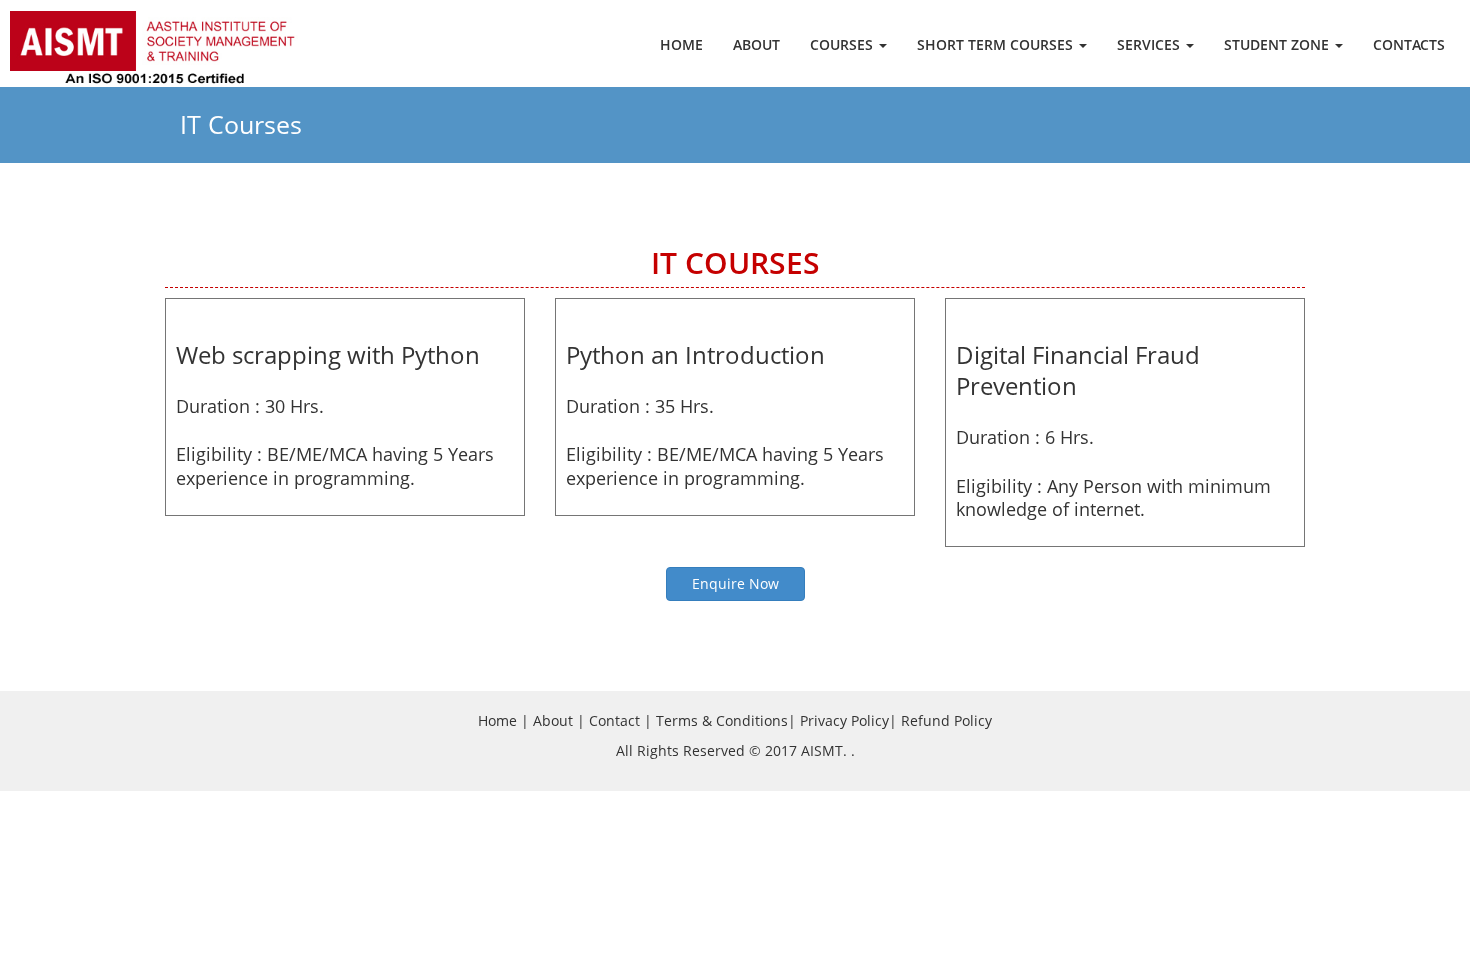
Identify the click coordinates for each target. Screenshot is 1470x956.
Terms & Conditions (722, 720)
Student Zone (1278, 44)
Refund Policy (946, 720)
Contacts (1409, 44)
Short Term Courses (997, 44)
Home (681, 44)
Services (1150, 44)
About (756, 44)
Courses (843, 44)
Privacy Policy (844, 720)
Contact (614, 720)
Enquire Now (735, 583)
